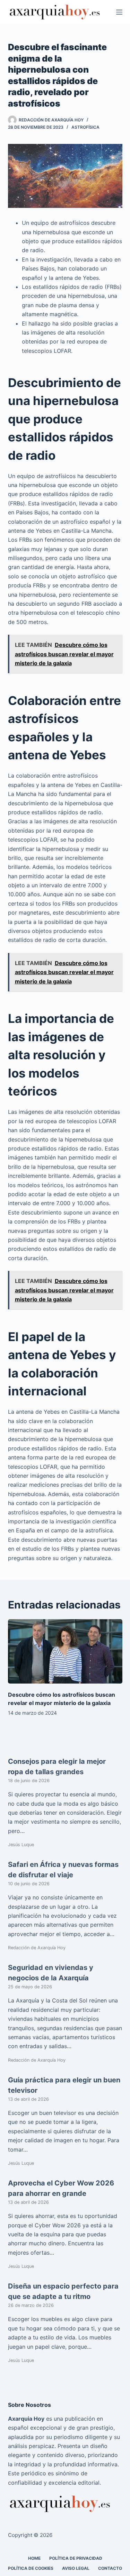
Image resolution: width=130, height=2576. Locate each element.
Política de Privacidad (76, 2558)
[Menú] (119, 12)
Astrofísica (85, 127)
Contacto (110, 2568)
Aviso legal (76, 2568)
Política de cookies (31, 2568)
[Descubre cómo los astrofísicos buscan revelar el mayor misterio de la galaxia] (65, 1651)
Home (34, 2558)
